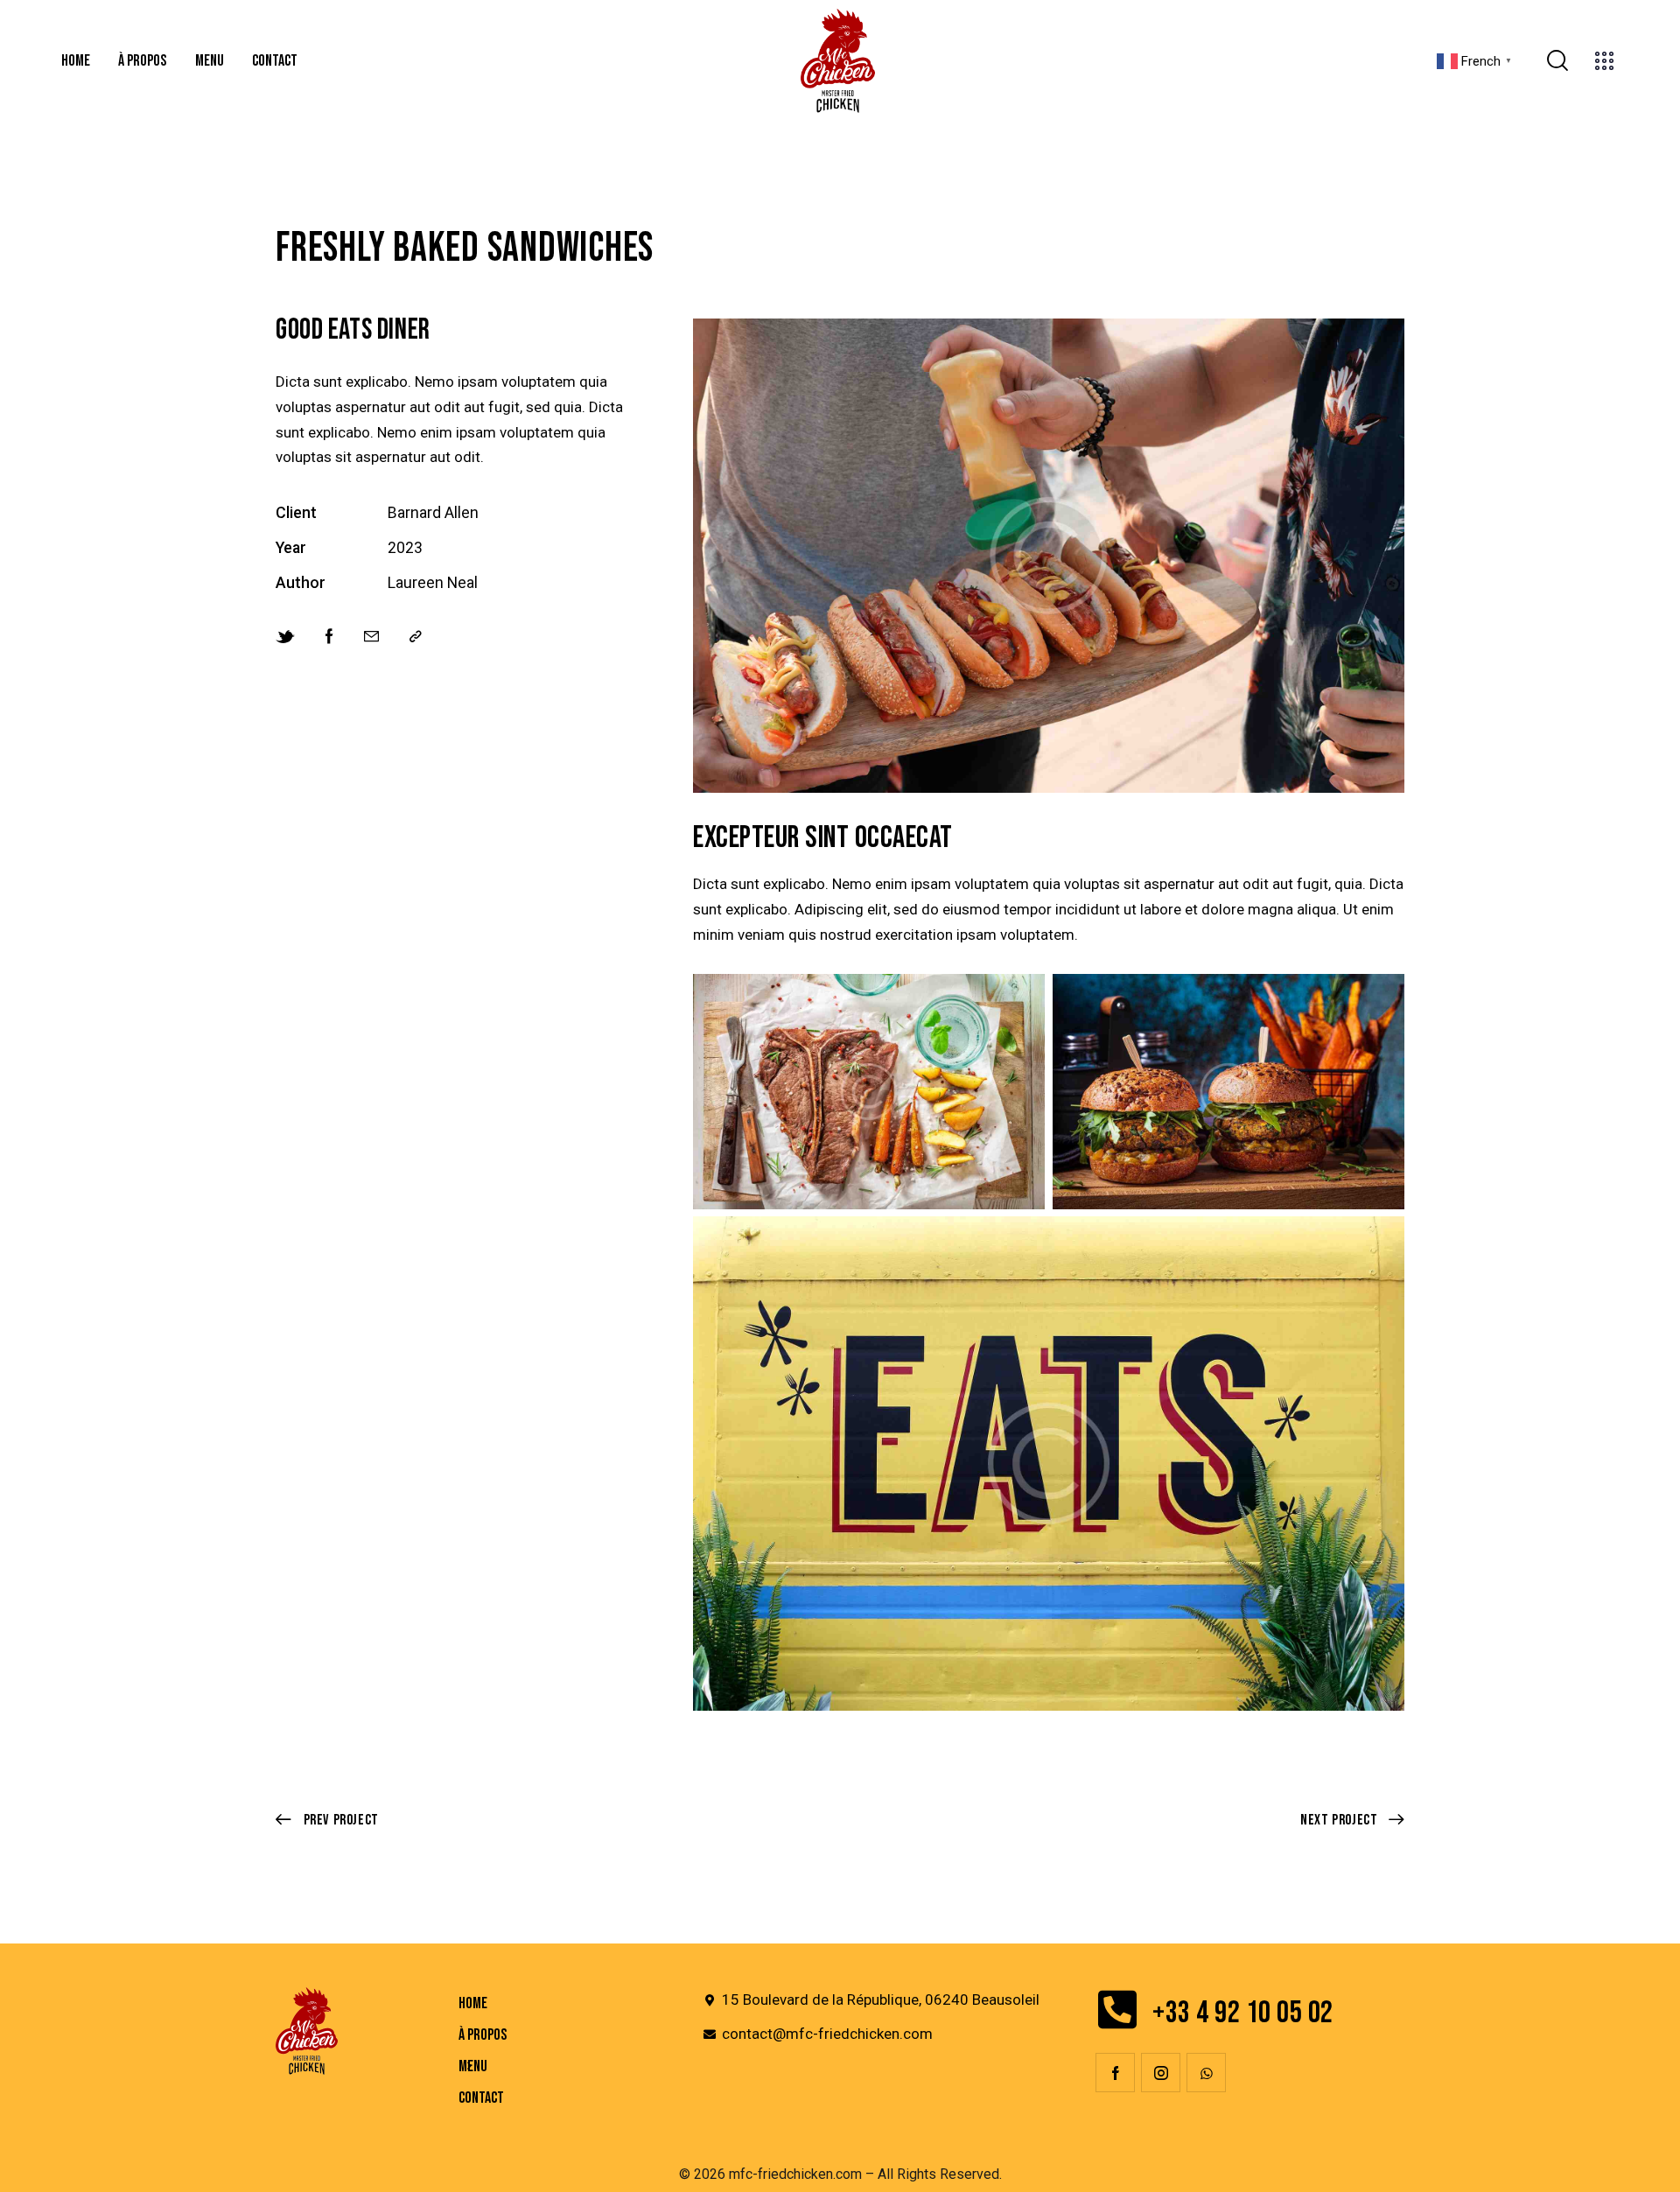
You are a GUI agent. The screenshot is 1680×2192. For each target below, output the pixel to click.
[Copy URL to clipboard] (416, 637)
